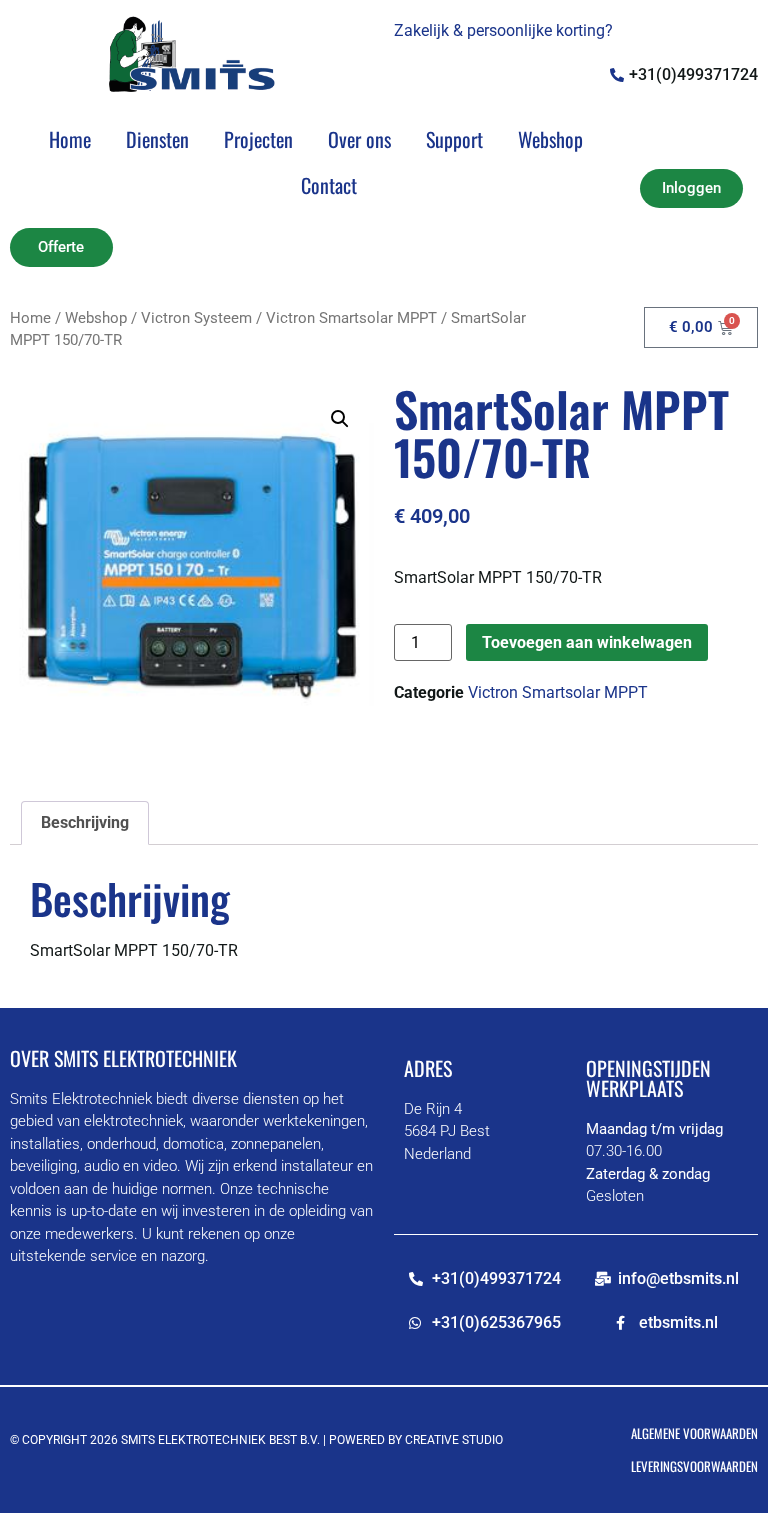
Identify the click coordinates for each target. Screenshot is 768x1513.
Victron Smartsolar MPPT (351, 318)
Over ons (359, 139)
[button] (340, 419)
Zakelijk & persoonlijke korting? (503, 30)
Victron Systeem (196, 318)
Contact (329, 185)
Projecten (258, 139)
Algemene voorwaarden (694, 1433)
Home (70, 139)
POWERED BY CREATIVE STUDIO (416, 1440)
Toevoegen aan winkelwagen (587, 642)
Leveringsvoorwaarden (694, 1466)
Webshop (550, 139)
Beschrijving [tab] (85, 822)
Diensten (157, 139)
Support (454, 139)
